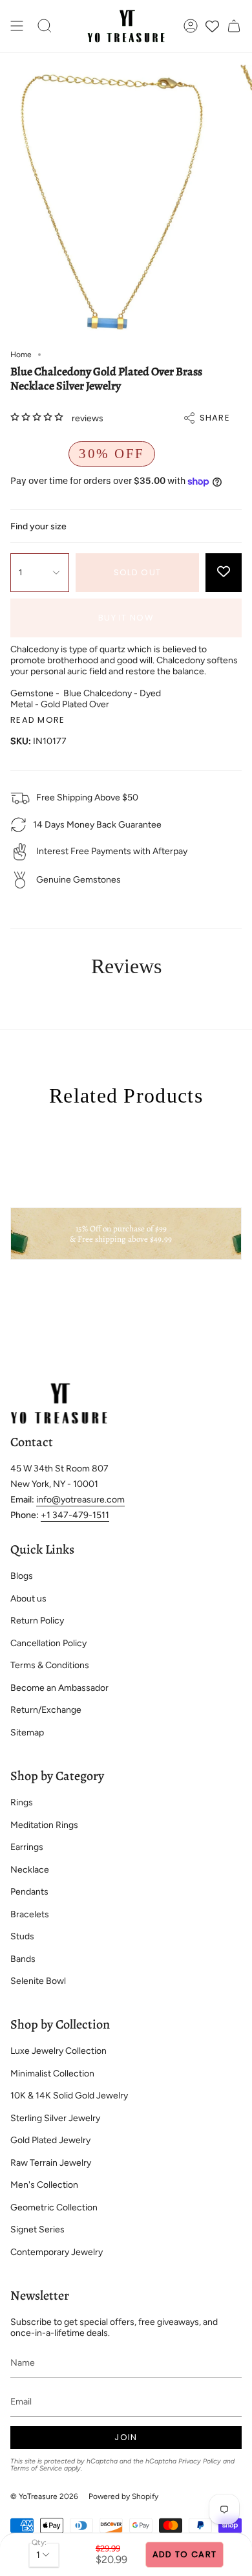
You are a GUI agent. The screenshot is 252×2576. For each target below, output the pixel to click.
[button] (45, 26)
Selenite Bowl (38, 1981)
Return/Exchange (46, 1710)
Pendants (29, 1892)
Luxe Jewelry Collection (58, 2051)
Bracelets (30, 1914)
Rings (22, 1802)
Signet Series (37, 2229)
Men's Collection (44, 2185)
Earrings (27, 1847)
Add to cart (184, 2554)
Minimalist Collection (52, 2074)
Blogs (22, 1576)
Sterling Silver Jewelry (55, 2118)
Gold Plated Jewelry (50, 2140)
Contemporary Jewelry (57, 2252)
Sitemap (27, 1733)
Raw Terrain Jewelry (51, 2163)
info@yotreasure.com (80, 1500)
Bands (23, 1959)
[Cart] (234, 26)
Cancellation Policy (48, 1643)
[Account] (191, 26)
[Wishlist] (212, 26)
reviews (88, 418)
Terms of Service (36, 2468)
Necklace (30, 1870)
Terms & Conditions (50, 1665)
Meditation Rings (44, 1825)
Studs (22, 1936)
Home (21, 355)
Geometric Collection (54, 2207)
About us (28, 1599)
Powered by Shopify (123, 2496)
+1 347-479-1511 (75, 1515)
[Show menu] (17, 26)
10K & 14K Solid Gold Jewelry (69, 2096)
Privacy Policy (200, 2461)
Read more (38, 720)
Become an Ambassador (59, 1688)
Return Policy (37, 1621)
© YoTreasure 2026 (44, 2496)
